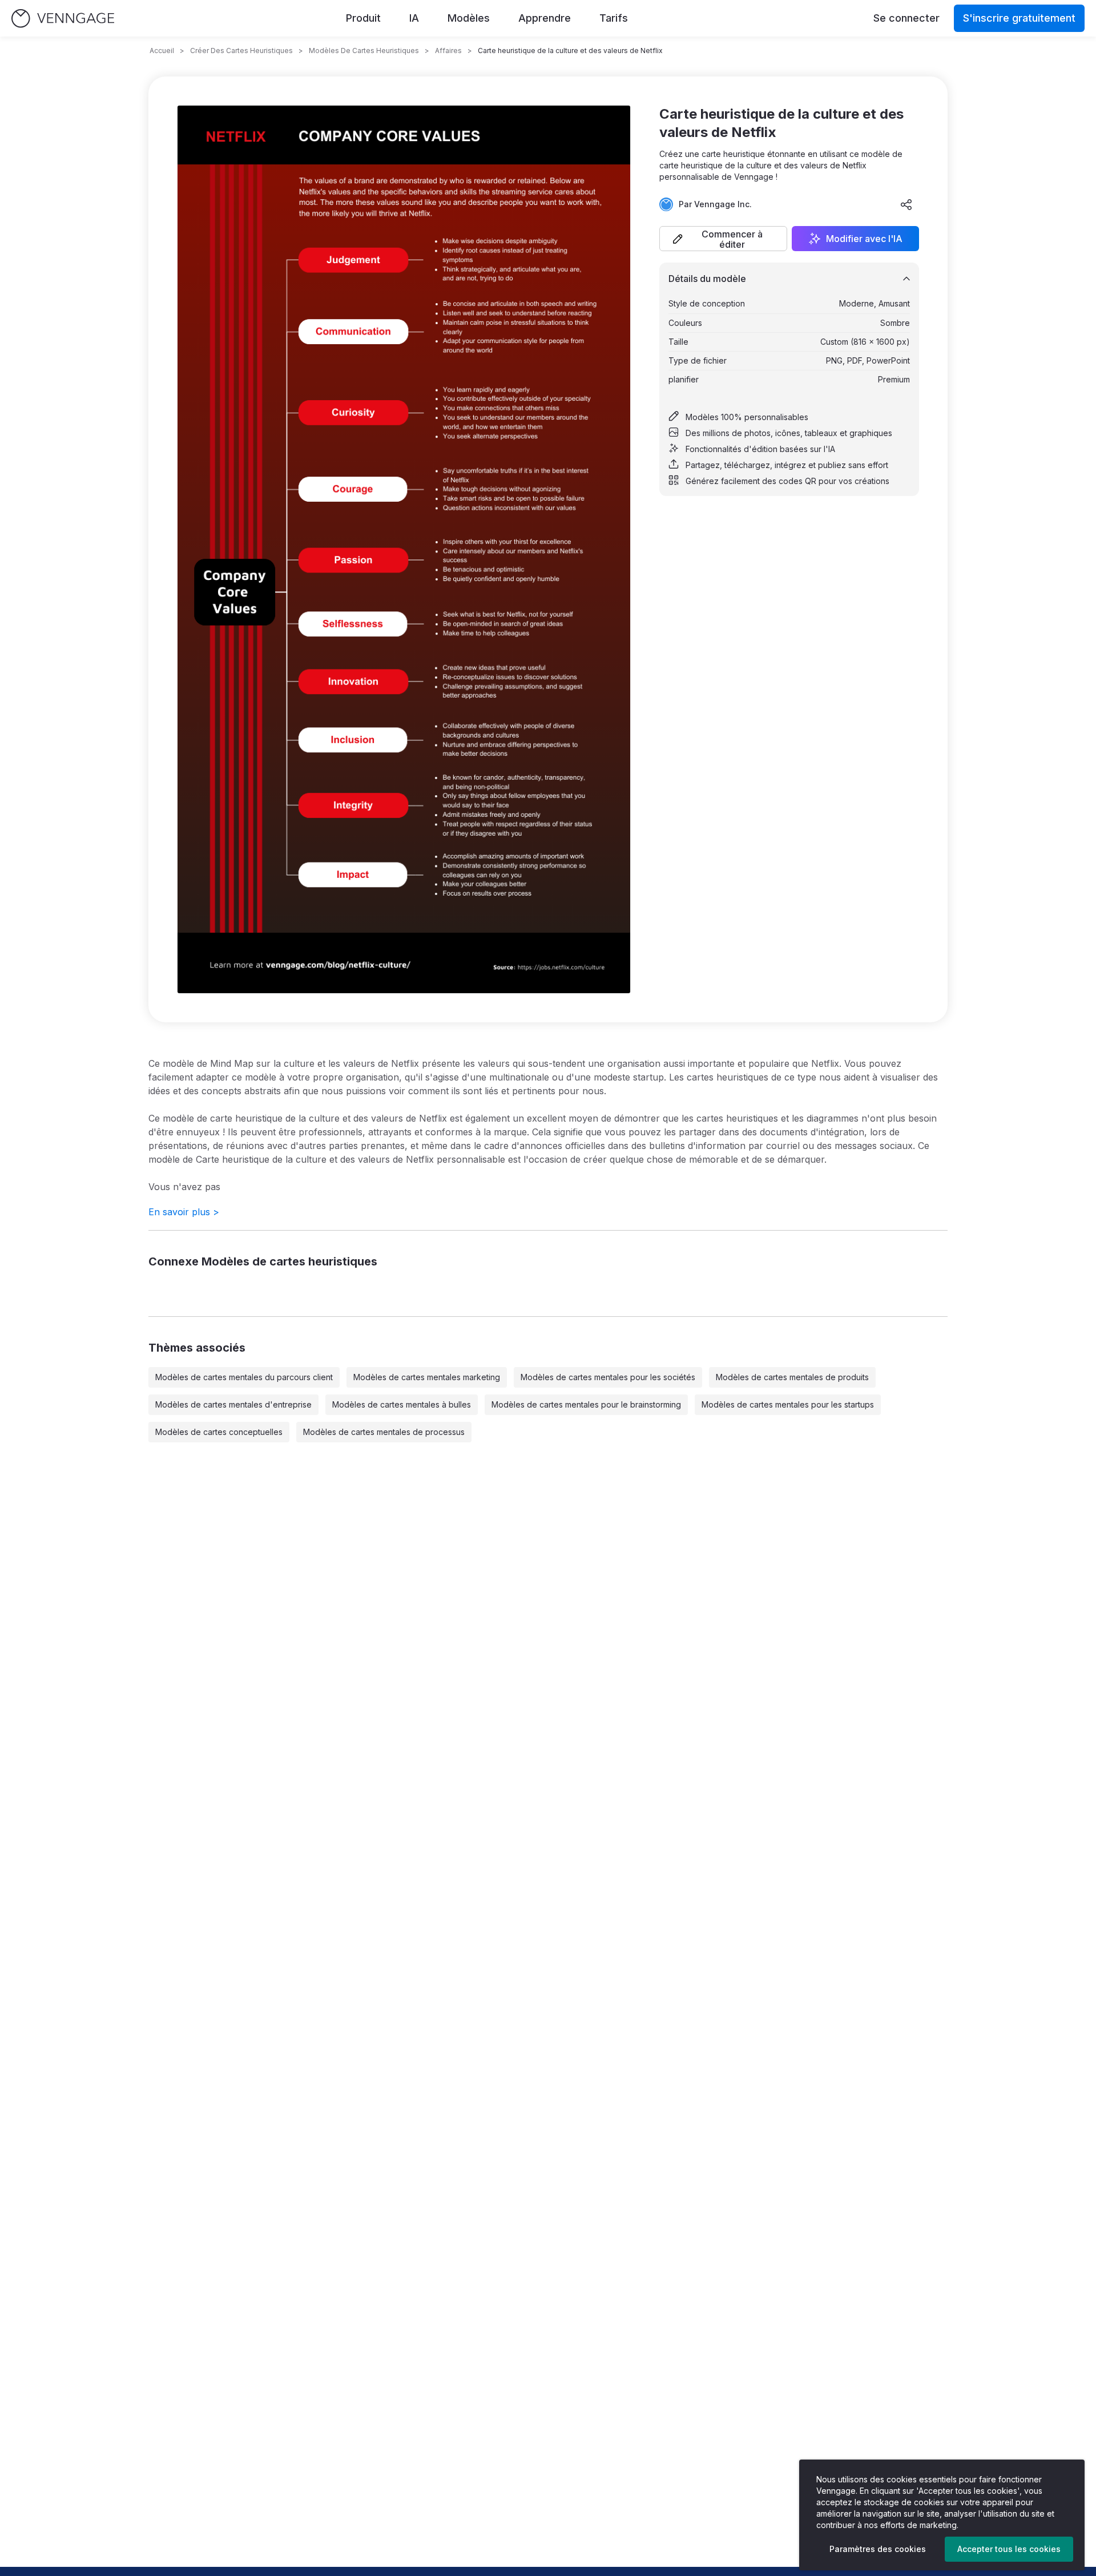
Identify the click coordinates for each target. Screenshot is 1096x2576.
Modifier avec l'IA (864, 239)
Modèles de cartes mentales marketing (427, 1377)
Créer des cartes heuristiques (241, 51)
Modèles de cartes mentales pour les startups (788, 1404)
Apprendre (545, 18)
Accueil (162, 51)
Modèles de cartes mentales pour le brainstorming (586, 1404)
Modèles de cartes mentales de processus (384, 1432)
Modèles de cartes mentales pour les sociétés (608, 1377)
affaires (448, 51)
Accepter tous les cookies (1009, 2549)
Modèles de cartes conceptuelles (219, 1432)
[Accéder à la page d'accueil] (63, 19)
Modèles (469, 18)
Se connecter (906, 18)
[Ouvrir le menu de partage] (906, 204)
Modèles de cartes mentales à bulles (402, 1404)
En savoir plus (184, 1212)
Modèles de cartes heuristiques (364, 51)
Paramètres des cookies (878, 2549)
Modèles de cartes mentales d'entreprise (233, 1404)
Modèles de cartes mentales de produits (792, 1377)
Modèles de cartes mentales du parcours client (244, 1377)
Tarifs (614, 18)
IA (414, 18)
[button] (723, 239)
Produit (363, 18)
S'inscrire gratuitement (1019, 18)
